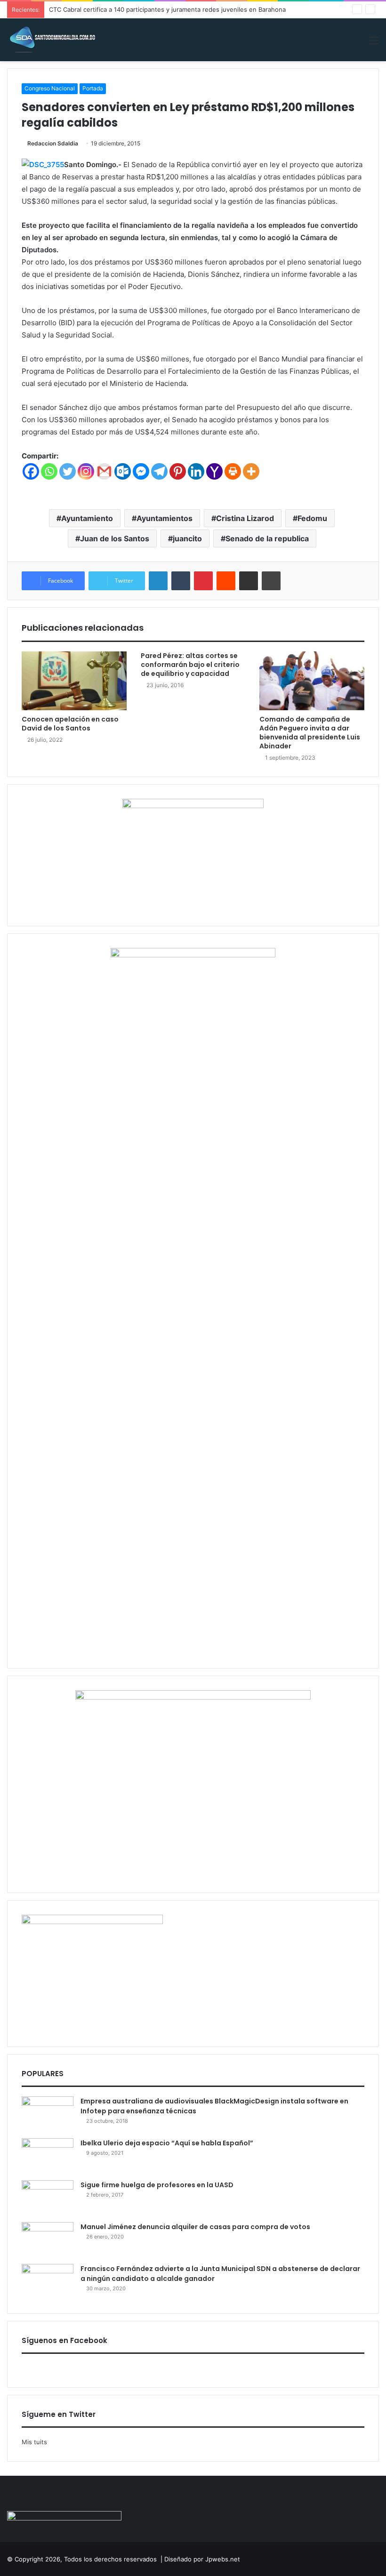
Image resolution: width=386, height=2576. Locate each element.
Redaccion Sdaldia (53, 143)
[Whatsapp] (49, 471)
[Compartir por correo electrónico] (249, 581)
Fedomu (312, 518)
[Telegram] (159, 471)
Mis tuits (34, 2442)
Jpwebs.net (223, 2559)
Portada (93, 88)
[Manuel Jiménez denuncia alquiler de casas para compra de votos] (48, 2240)
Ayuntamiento (87, 518)
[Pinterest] (178, 471)
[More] (251, 471)
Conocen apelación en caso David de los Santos (70, 724)
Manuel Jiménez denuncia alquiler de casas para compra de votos (195, 2227)
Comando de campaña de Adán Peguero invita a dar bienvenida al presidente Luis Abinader (310, 733)
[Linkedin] (196, 471)
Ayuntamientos (165, 518)
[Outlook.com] (123, 471)
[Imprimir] (271, 581)
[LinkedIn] (158, 581)
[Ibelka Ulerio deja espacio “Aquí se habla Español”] (48, 2156)
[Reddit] (226, 581)
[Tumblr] (181, 581)
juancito (187, 538)
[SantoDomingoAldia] (52, 40)
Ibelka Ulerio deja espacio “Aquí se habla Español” (167, 2143)
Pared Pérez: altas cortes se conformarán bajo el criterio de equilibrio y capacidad (190, 665)
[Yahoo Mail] (214, 471)
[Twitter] (68, 471)
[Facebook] (31, 471)
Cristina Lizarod (245, 518)
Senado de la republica (267, 538)
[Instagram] (86, 471)
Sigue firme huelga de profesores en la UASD (157, 2185)
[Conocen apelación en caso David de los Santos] (74, 681)
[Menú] (374, 44)
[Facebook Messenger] (141, 471)
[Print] (233, 471)
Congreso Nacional (50, 88)
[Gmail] (104, 471)
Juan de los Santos (115, 538)
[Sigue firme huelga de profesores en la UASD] (48, 2198)
